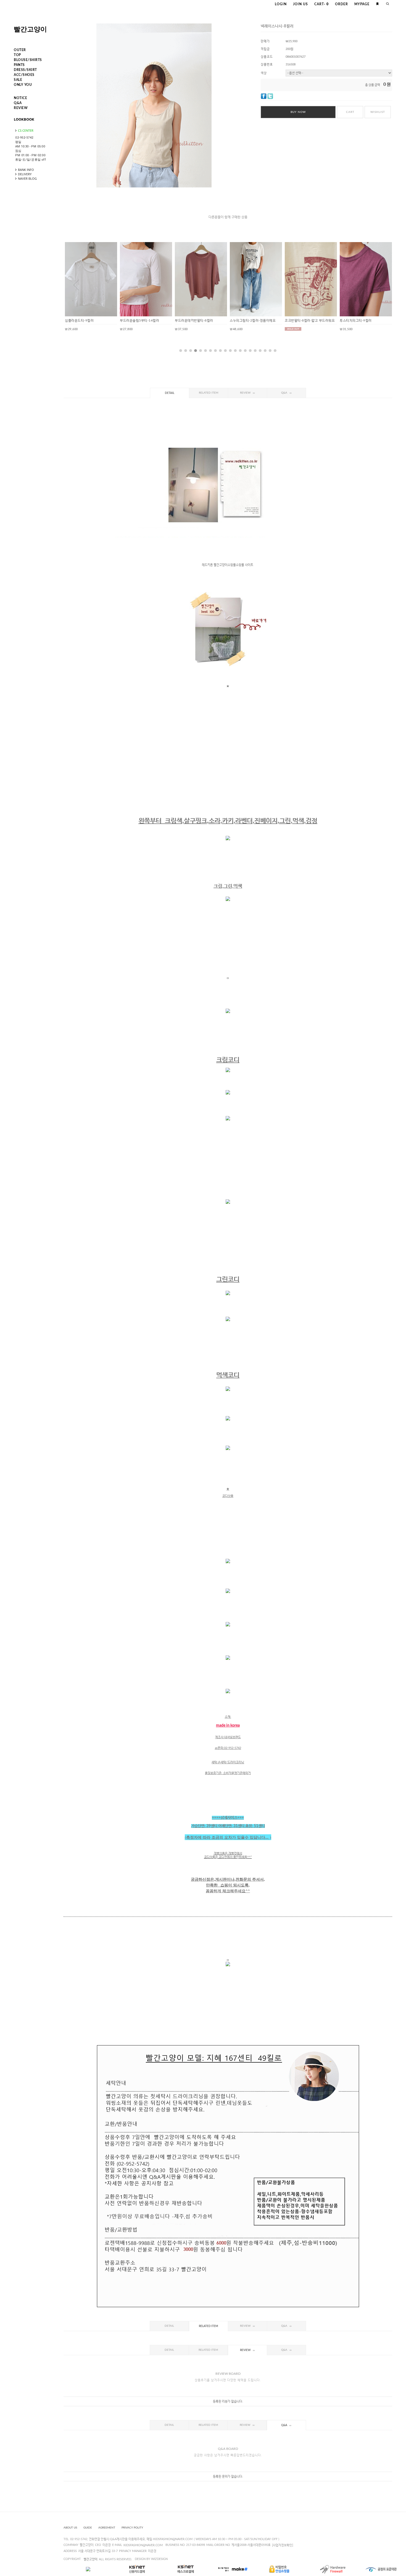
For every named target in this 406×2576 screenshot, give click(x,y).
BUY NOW (298, 112)
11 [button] (230, 351)
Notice (20, 98)
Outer (20, 50)
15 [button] (250, 351)
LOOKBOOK (24, 119)
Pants (19, 65)
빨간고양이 (30, 29)
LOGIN (281, 4)
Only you (23, 85)
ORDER (342, 4)
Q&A (18, 103)
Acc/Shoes (24, 75)
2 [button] (186, 351)
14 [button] (245, 351)
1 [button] (181, 351)
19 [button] (270, 351)
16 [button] (255, 351)
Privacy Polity (132, 2528)
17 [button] (260, 351)
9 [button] (220, 351)
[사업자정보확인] (283, 2545)
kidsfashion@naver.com (143, 2545)
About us (70, 2528)
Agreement (107, 2528)
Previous (76, 285)
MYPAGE (362, 4)
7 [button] (210, 351)
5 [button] (201, 351)
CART (321, 4)
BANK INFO (26, 170)
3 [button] (191, 351)
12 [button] (235, 351)
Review (21, 108)
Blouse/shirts (28, 60)
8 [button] (215, 351)
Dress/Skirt (25, 70)
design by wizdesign (151, 2559)
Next (379, 285)
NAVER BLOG (27, 178)
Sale (18, 80)
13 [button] (240, 351)
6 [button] (205, 351)
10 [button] (225, 351)
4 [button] (196, 351)
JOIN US (300, 4)
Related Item (209, 393)
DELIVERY (25, 174)
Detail (170, 393)
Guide (88, 2528)
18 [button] (265, 351)
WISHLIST (378, 112)
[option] (91, 286)
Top (17, 55)
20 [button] (275, 351)
